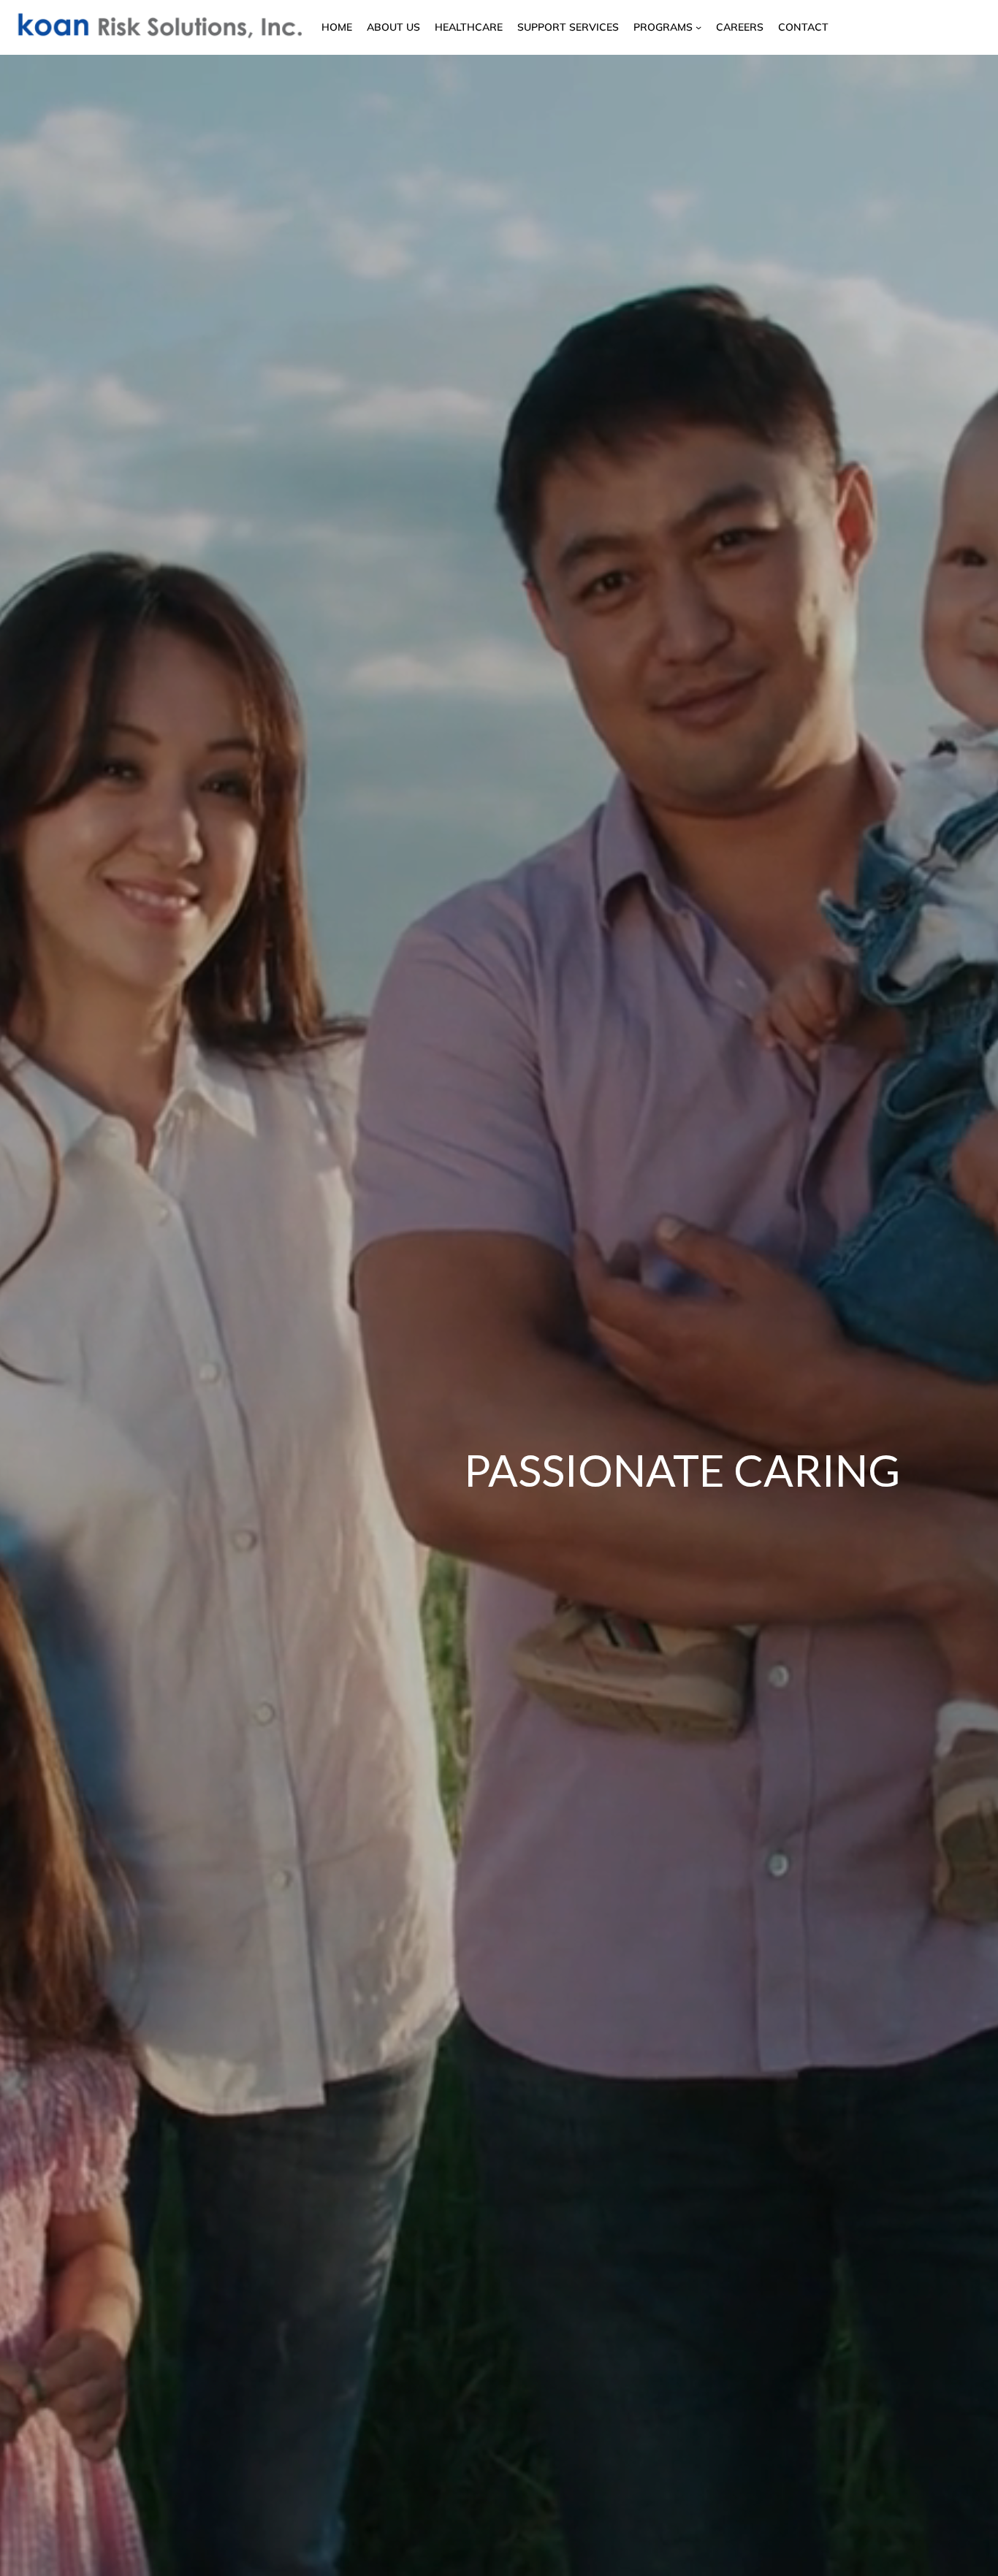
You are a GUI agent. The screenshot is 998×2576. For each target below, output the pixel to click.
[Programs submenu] (698, 27)
